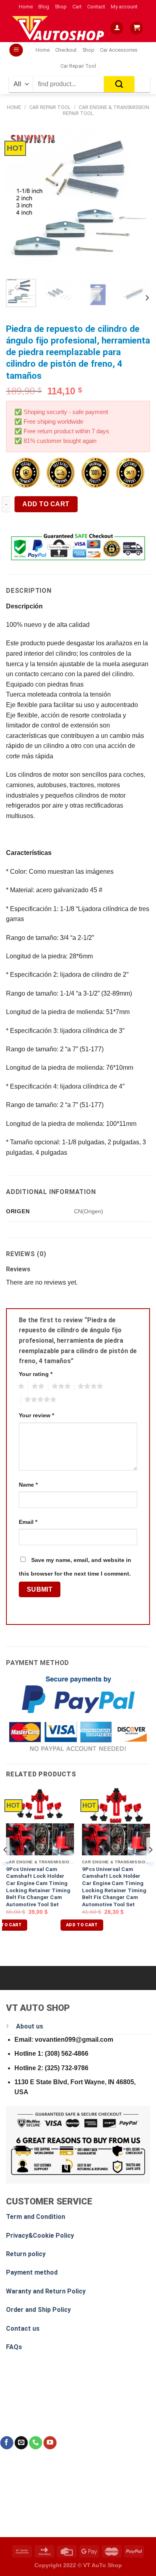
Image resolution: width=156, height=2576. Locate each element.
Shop (61, 7)
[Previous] (19, 201)
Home (26, 7)
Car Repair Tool (78, 66)
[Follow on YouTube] (50, 2443)
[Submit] (119, 84)
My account (124, 7)
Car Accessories (119, 50)
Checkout (66, 50)
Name (28, 1485)
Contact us (23, 2329)
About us (30, 2026)
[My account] (117, 28)
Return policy (26, 2254)
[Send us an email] (21, 2443)
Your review (36, 1415)
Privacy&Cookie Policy (40, 2236)
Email (28, 1522)
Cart (77, 7)
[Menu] (16, 50)
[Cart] (136, 28)
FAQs (14, 2347)
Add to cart (46, 504)
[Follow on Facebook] (7, 2443)
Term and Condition (36, 2217)
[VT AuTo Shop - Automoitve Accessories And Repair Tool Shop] (60, 28)
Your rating (36, 1374)
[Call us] (35, 2443)
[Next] (137, 201)
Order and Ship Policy (38, 2310)
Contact (96, 7)
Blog (44, 7)
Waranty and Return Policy (46, 2291)
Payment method (32, 2272)
